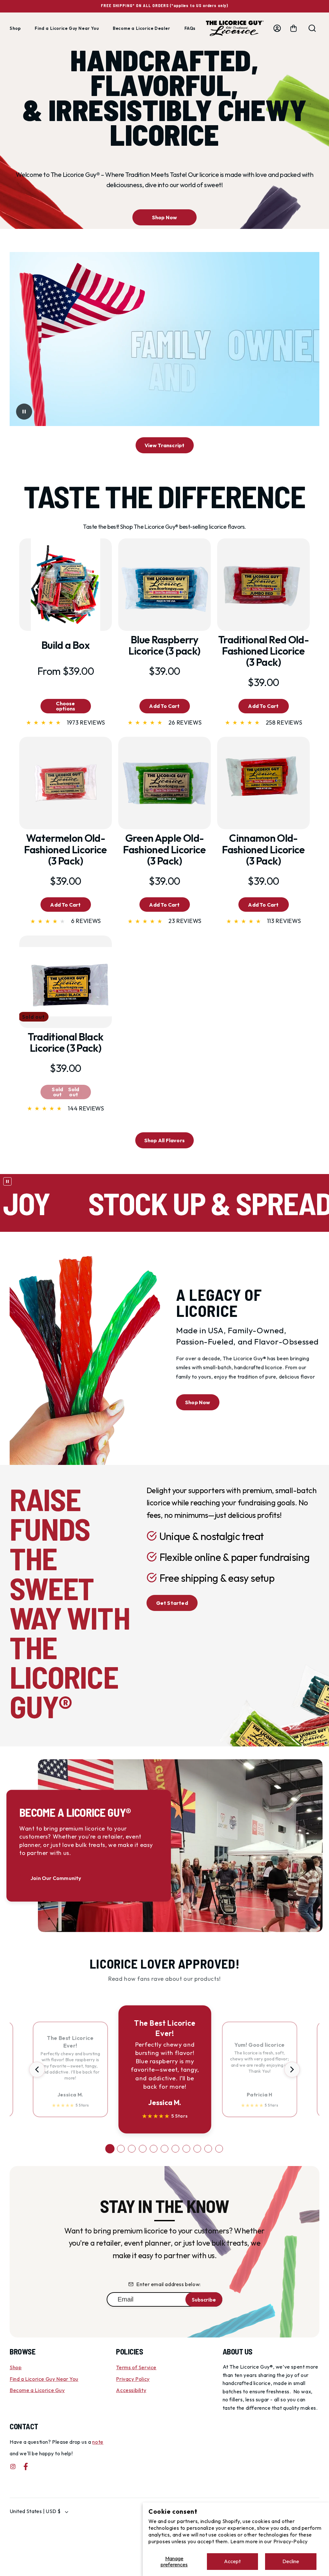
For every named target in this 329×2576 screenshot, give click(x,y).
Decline (291, 2561)
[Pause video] (24, 412)
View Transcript (165, 445)
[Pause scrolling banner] (7, 1181)
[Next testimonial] (292, 2069)
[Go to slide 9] (197, 2149)
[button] (294, 28)
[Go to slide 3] (132, 2149)
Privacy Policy (133, 2379)
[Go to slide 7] (175, 2149)
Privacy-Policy (291, 2541)
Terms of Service (136, 2367)
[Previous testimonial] (37, 2069)
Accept (232, 2561)
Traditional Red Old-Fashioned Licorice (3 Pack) (263, 651)
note (98, 2442)
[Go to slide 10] (208, 2149)
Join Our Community (56, 1878)
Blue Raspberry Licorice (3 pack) (164, 645)
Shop (16, 2367)
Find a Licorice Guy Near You (44, 2379)
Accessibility (131, 2390)
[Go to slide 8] (186, 2149)
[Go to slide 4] (143, 2149)
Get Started (172, 1603)
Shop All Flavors (164, 1140)
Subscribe (204, 2300)
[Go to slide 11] (219, 2149)
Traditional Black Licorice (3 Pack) (65, 1042)
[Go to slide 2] (121, 2149)
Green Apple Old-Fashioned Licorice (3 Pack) (164, 849)
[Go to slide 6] (164, 2149)
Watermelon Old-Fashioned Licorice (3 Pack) (65, 849)
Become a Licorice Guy (37, 2390)
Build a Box (66, 645)
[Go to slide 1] (110, 2149)
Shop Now (165, 217)
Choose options (66, 706)
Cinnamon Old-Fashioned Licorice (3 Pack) (263, 849)
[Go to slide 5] (154, 2149)
